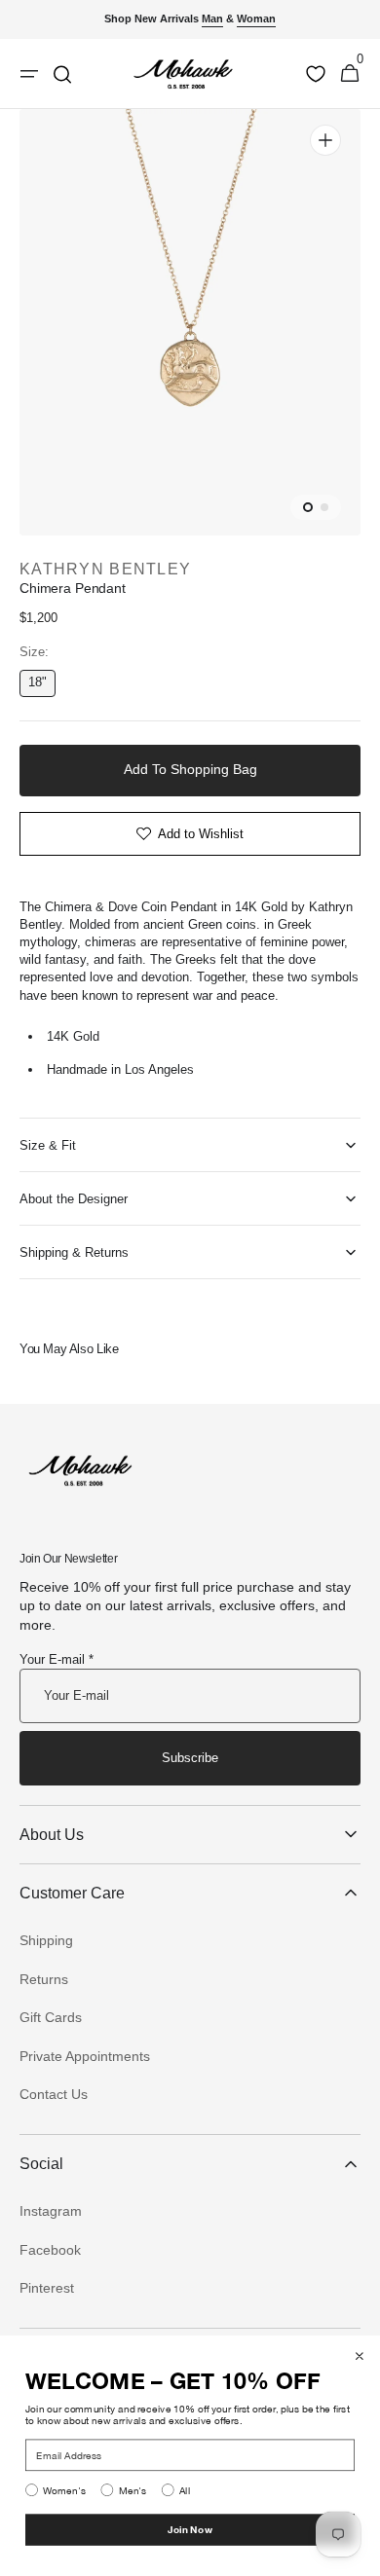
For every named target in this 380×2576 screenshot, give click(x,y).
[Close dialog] (360, 2356)
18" (42, 685)
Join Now (190, 2529)
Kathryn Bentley (105, 569)
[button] (350, 74)
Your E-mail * (57, 1659)
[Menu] (29, 74)
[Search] (62, 74)
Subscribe (190, 1758)
